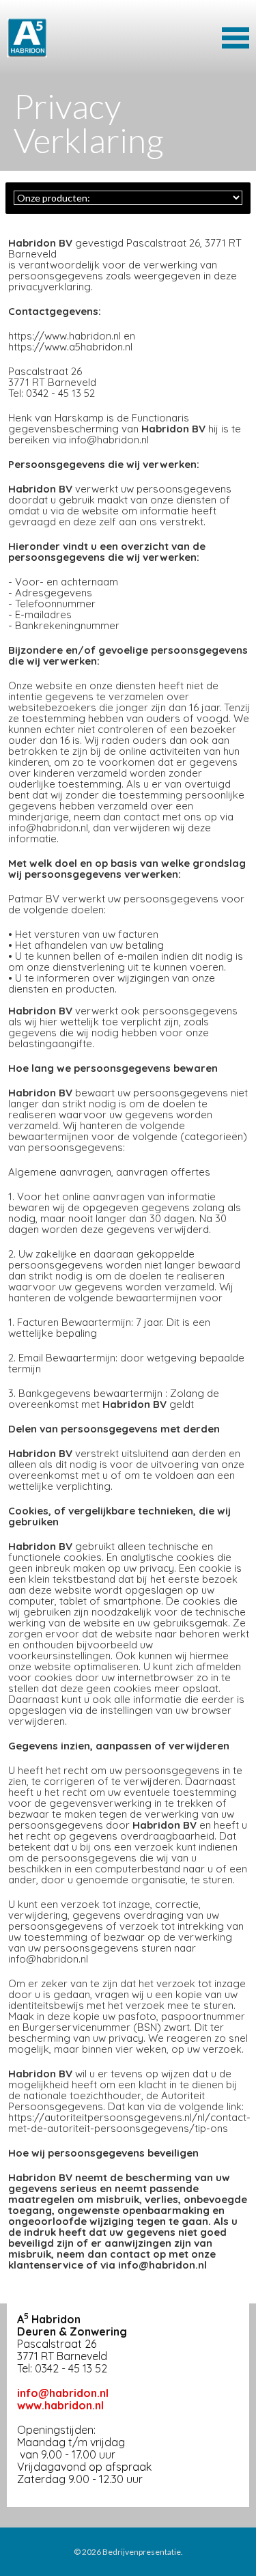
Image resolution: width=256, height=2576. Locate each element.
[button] (236, 36)
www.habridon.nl (60, 2405)
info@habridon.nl (63, 2393)
